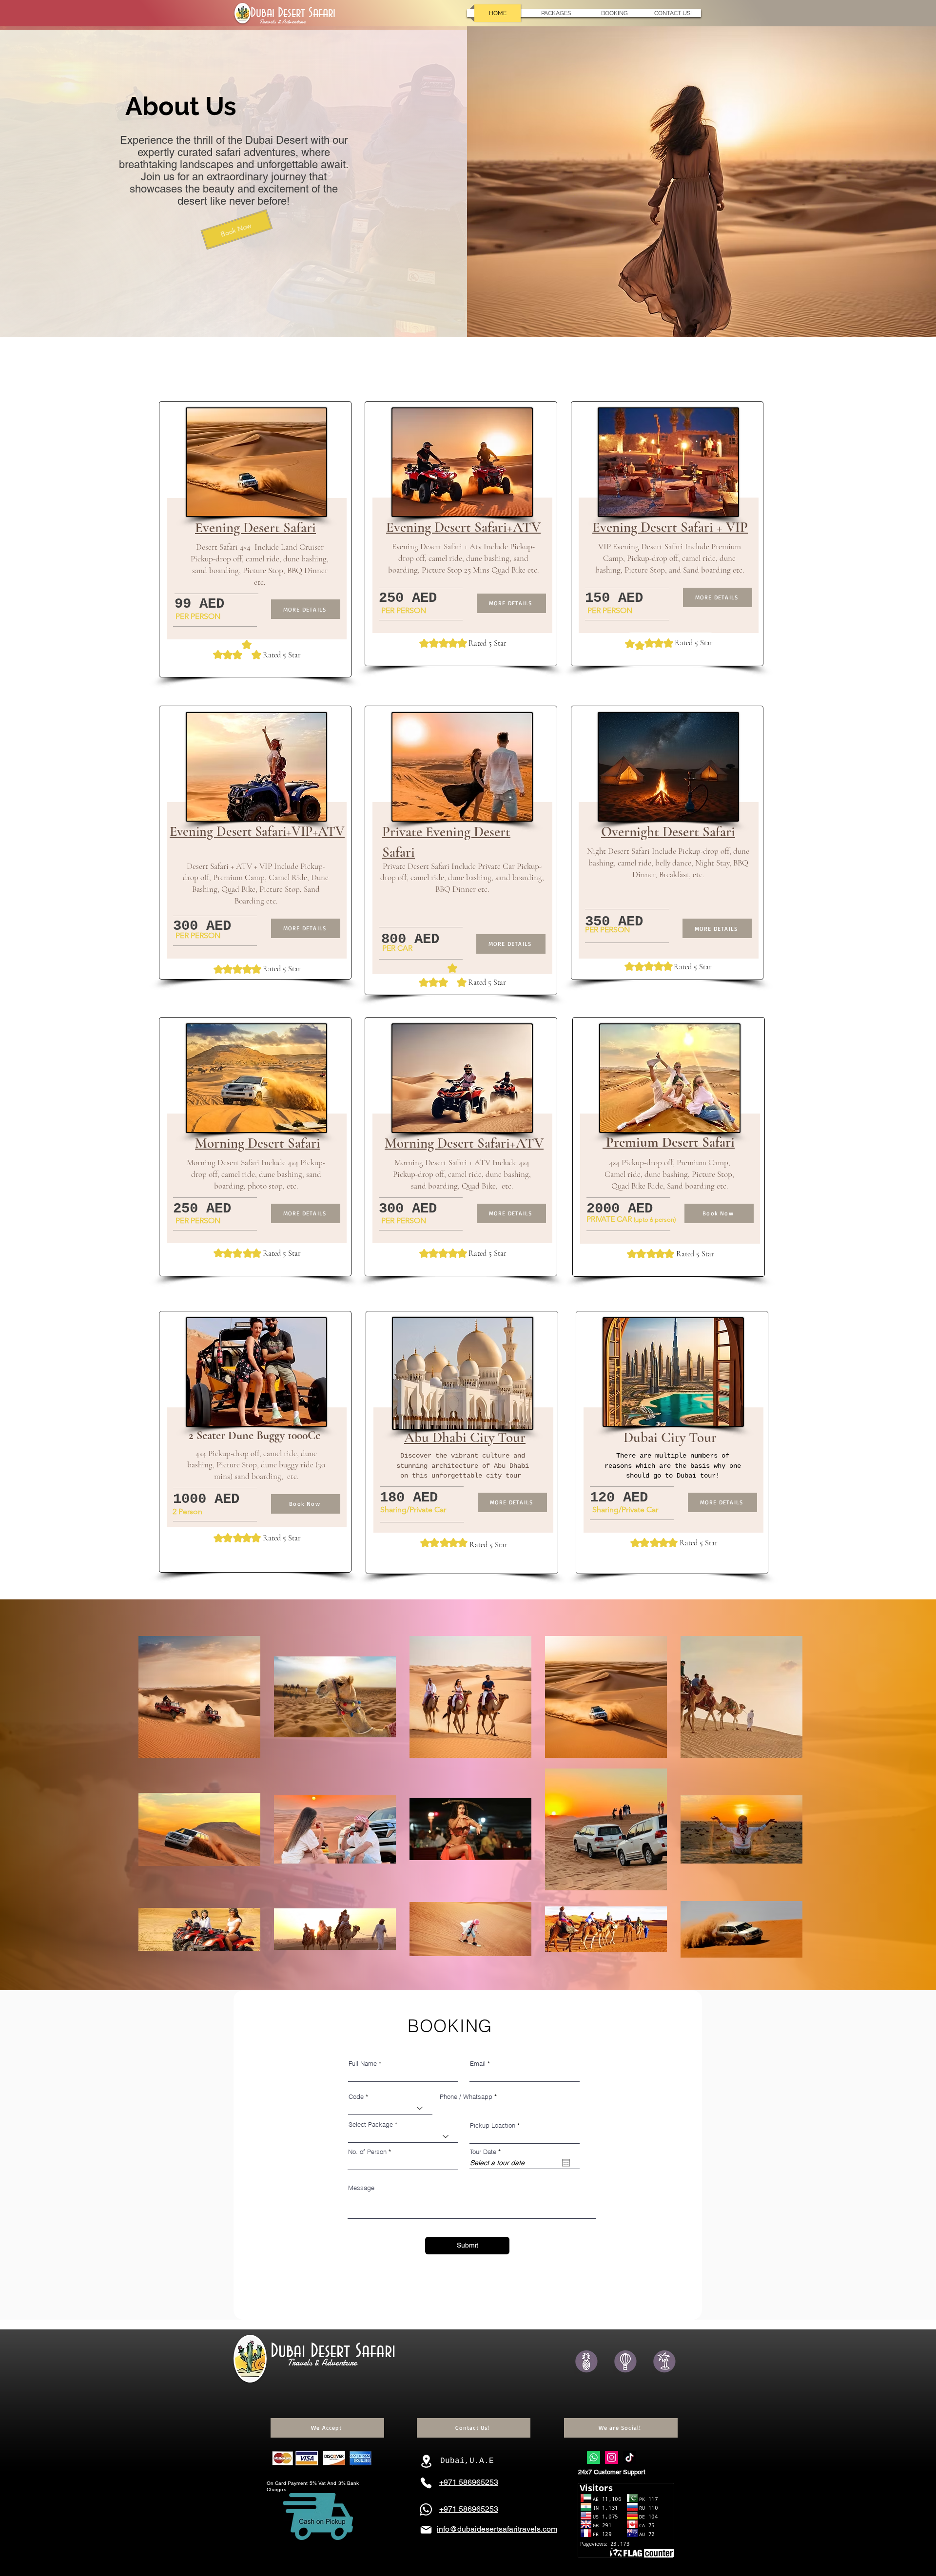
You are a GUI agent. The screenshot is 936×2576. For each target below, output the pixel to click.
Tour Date (487, 2152)
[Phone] (426, 2483)
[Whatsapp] (594, 2457)
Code (356, 2097)
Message (361, 2188)
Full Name (363, 2064)
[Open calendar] (566, 2163)
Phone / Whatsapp (466, 2097)
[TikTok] (630, 2457)
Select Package (371, 2124)
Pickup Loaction (493, 2125)
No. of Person (367, 2152)
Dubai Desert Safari (295, 13)
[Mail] (426, 2530)
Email (478, 2064)
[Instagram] (612, 2457)
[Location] (426, 2461)
